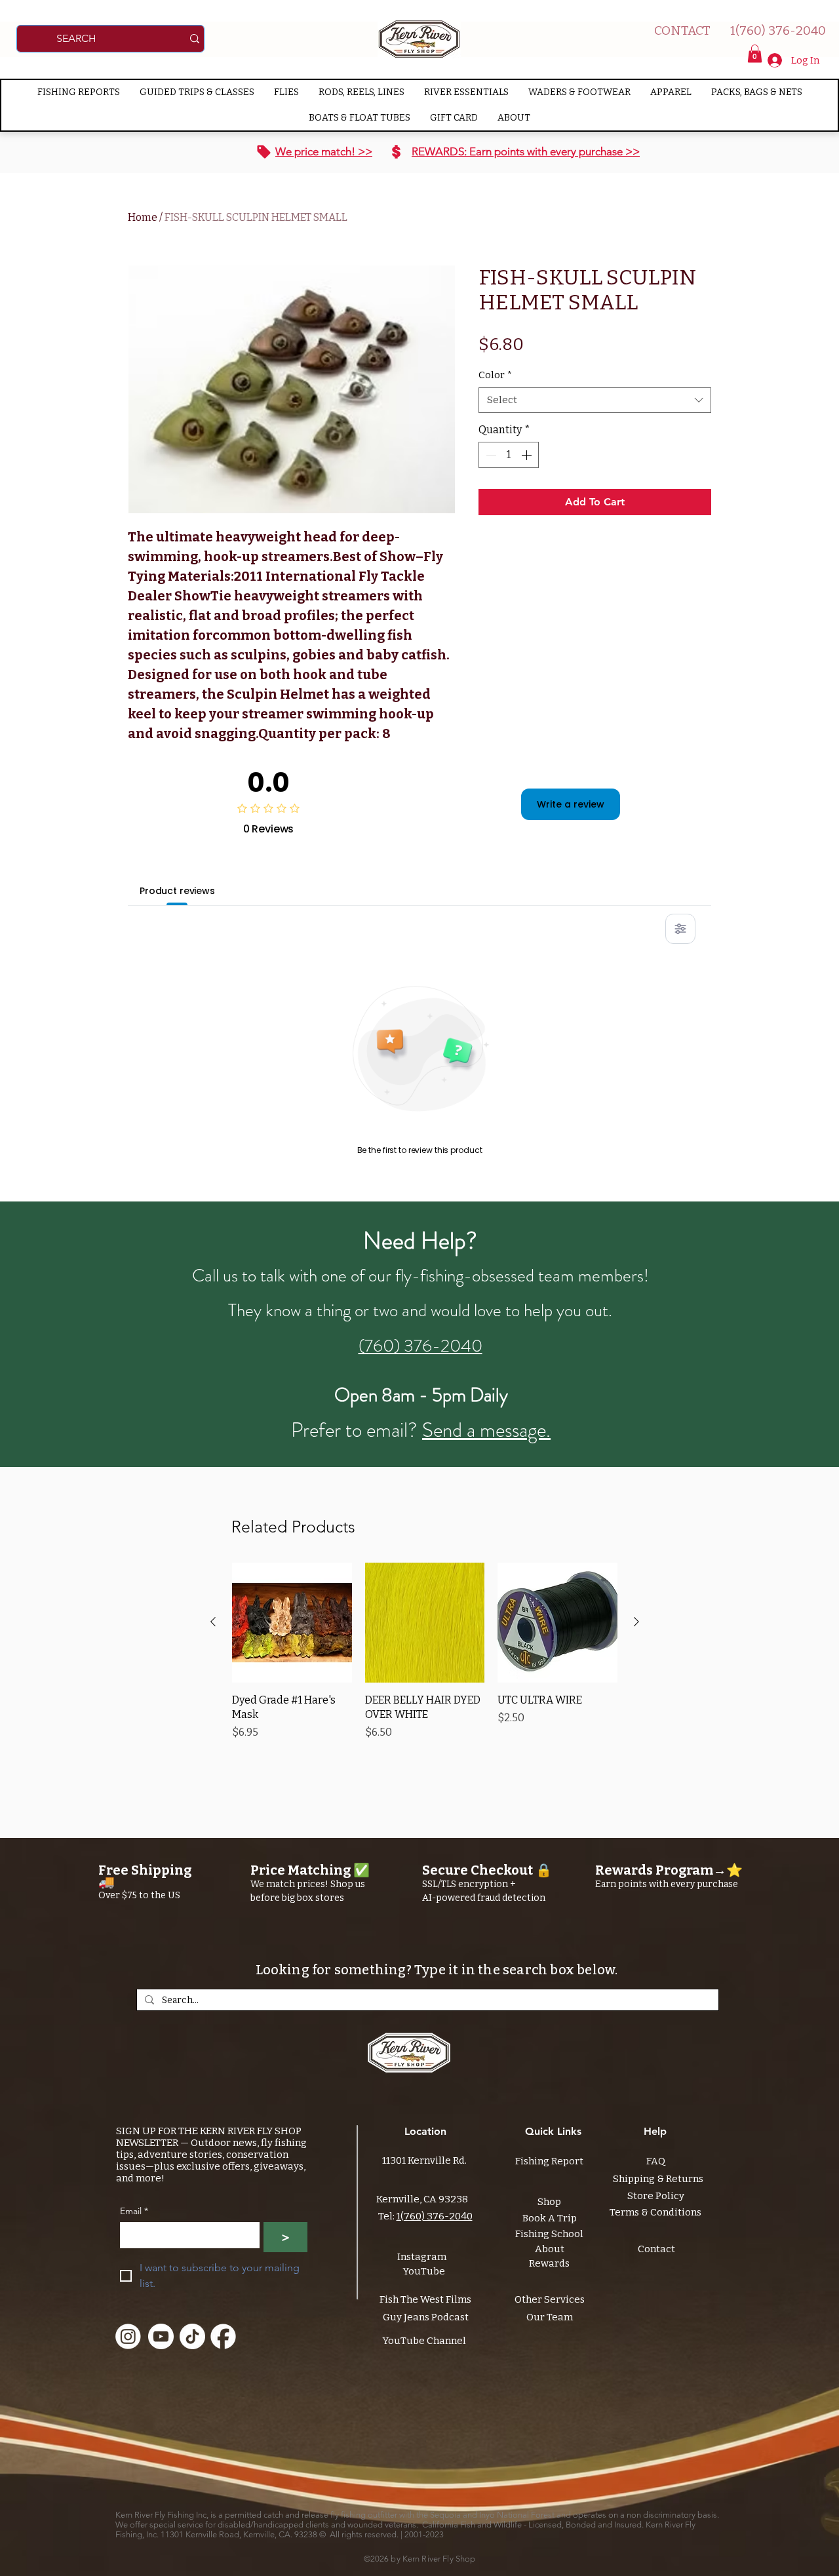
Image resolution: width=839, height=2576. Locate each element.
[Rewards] (396, 152)
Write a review (571, 804)
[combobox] (595, 400)
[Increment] (528, 455)
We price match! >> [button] (324, 151)
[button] (755, 53)
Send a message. (486, 1430)
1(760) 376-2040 (435, 2216)
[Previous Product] (213, 1622)
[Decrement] (490, 455)
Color (495, 375)
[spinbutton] (509, 455)
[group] (425, 1659)
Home (143, 217)
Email (134, 2211)
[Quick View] (292, 1623)
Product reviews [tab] (177, 891)
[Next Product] (636, 1622)
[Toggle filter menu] (680, 929)
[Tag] (264, 152)
